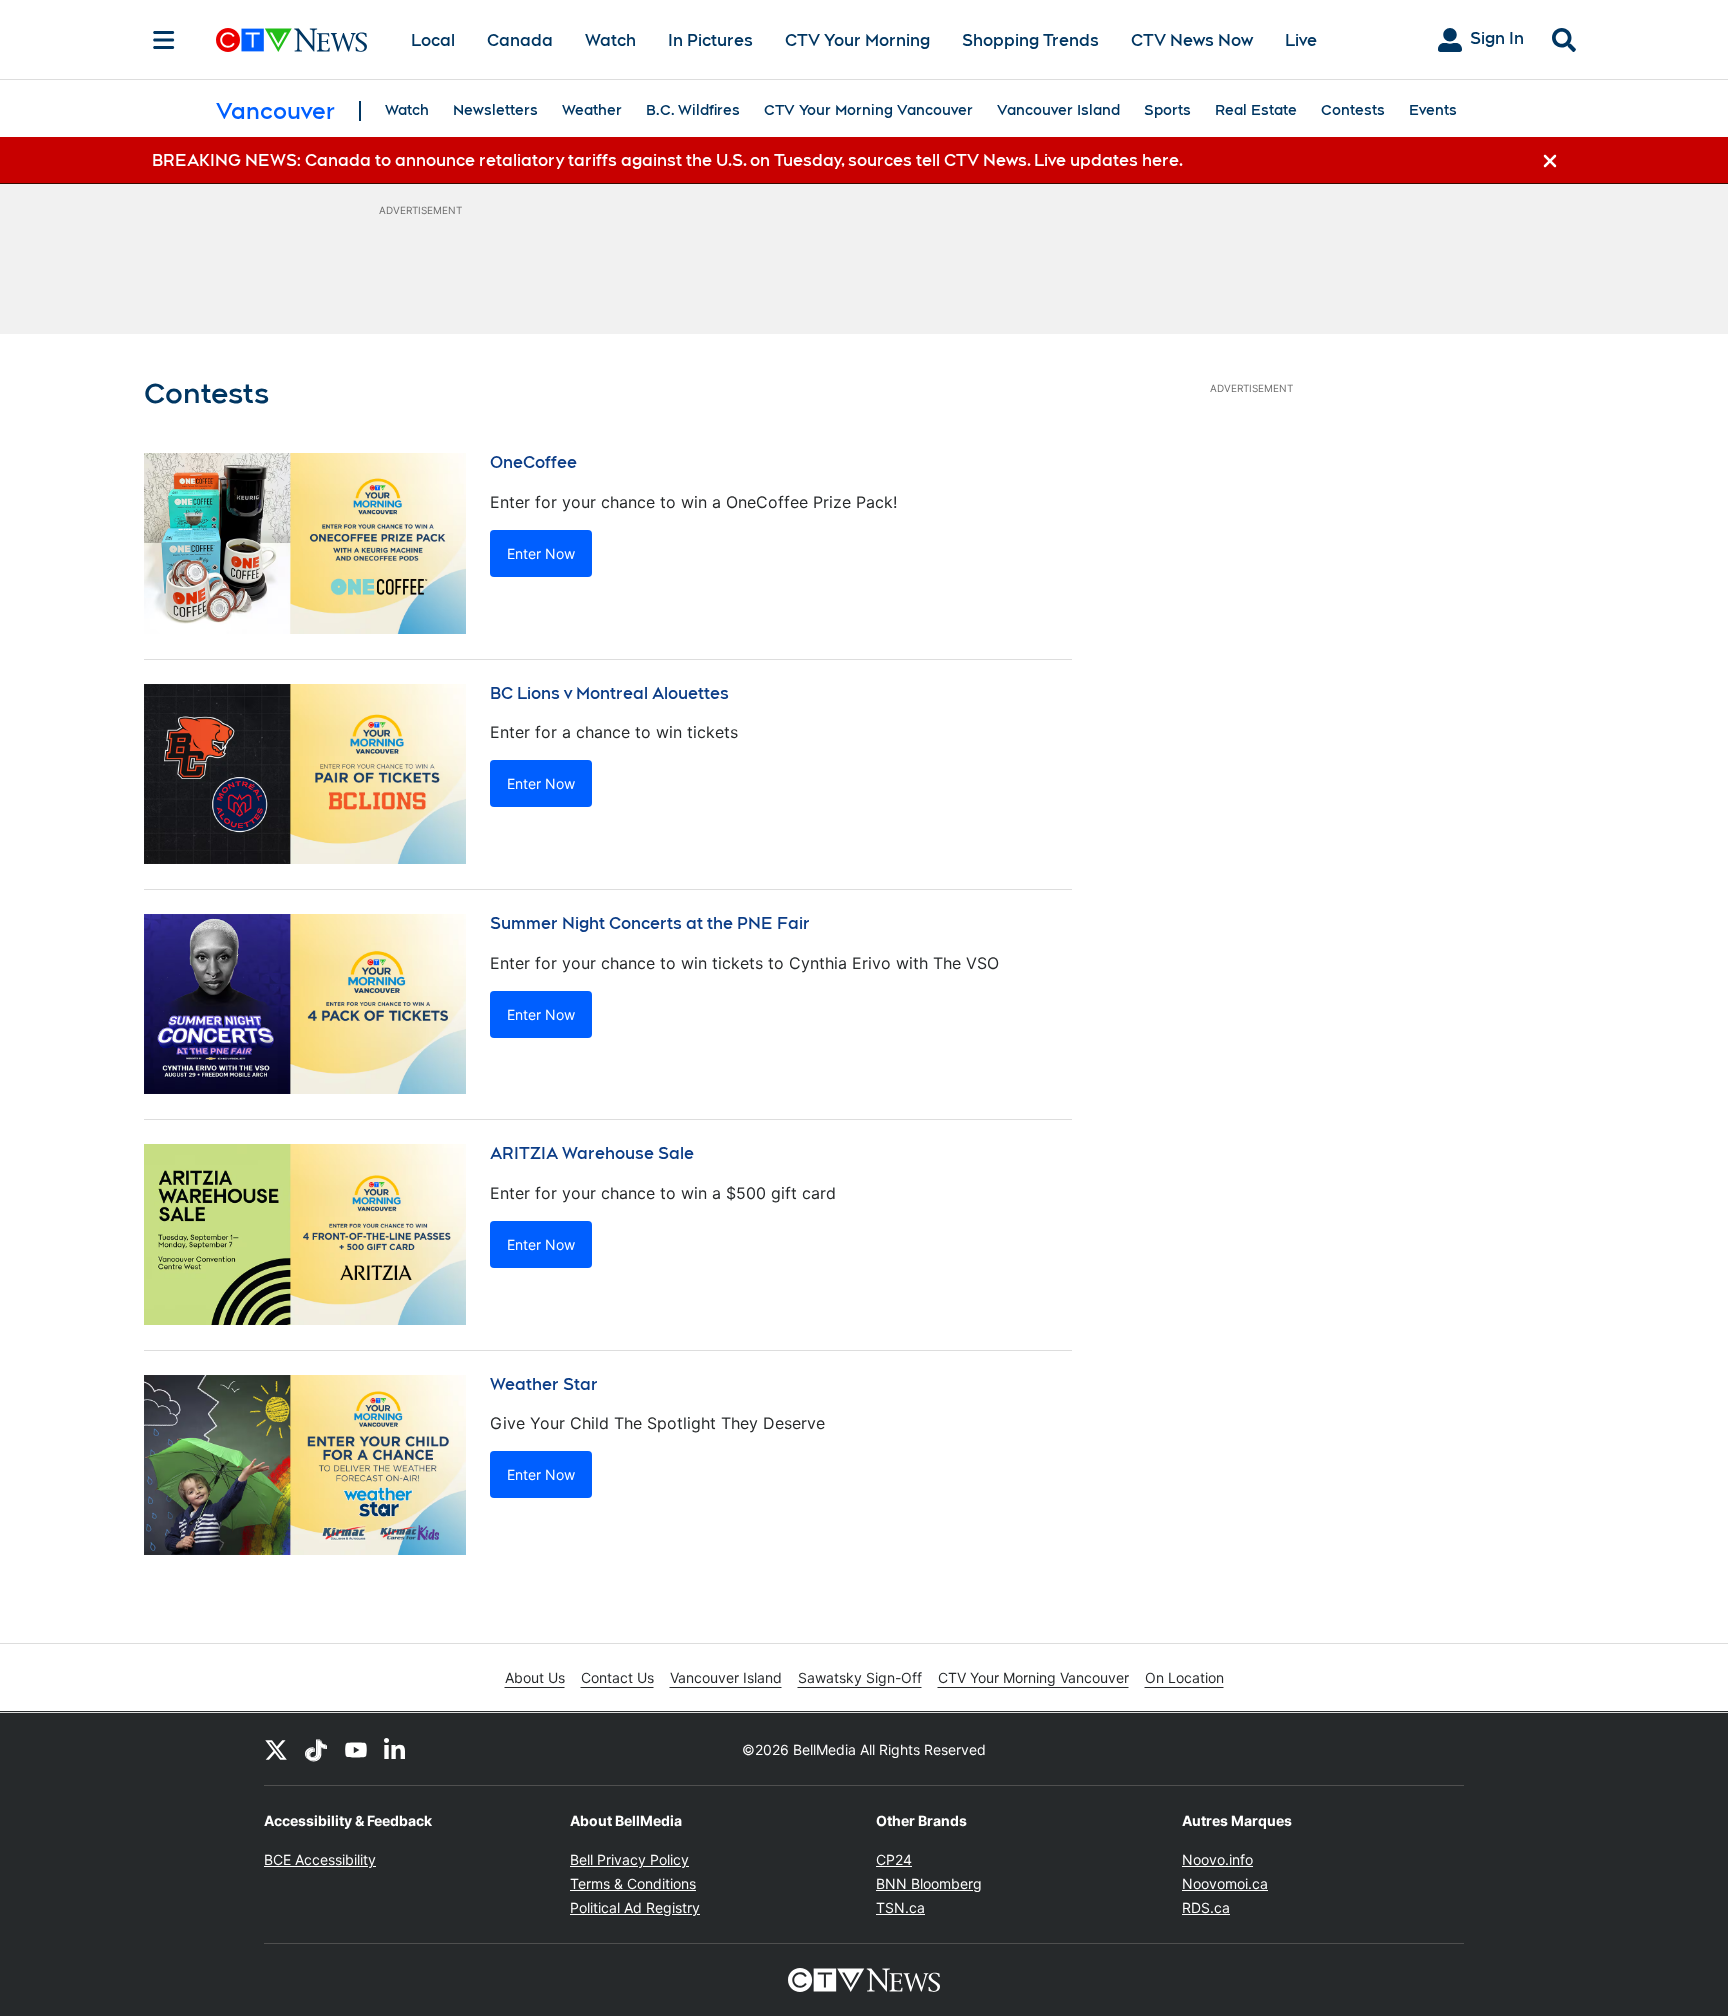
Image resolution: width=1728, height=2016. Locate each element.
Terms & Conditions (633, 1883)
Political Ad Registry (635, 1907)
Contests (1353, 110)
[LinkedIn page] (396, 1749)
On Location (1184, 1677)
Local (433, 40)
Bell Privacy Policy (629, 1859)
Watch (610, 40)
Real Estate (1256, 110)
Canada (520, 40)
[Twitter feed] (276, 1749)
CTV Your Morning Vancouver (868, 110)
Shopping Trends (1030, 40)
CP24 (894, 1859)
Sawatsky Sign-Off (860, 1677)
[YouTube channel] (356, 1749)
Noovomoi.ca (1225, 1883)
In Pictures (710, 40)
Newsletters (495, 110)
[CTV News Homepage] (291, 40)
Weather (592, 110)
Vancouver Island (1058, 110)
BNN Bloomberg (929, 1883)
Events (1433, 110)
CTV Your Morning (857, 40)
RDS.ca (1206, 1907)
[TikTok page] (316, 1749)
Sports (1167, 110)
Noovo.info (1217, 1859)
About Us (535, 1677)
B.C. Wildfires (693, 110)
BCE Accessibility (320, 1859)
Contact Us (617, 1677)
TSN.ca (900, 1907)
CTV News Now (1192, 40)
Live (1301, 40)
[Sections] (164, 40)
